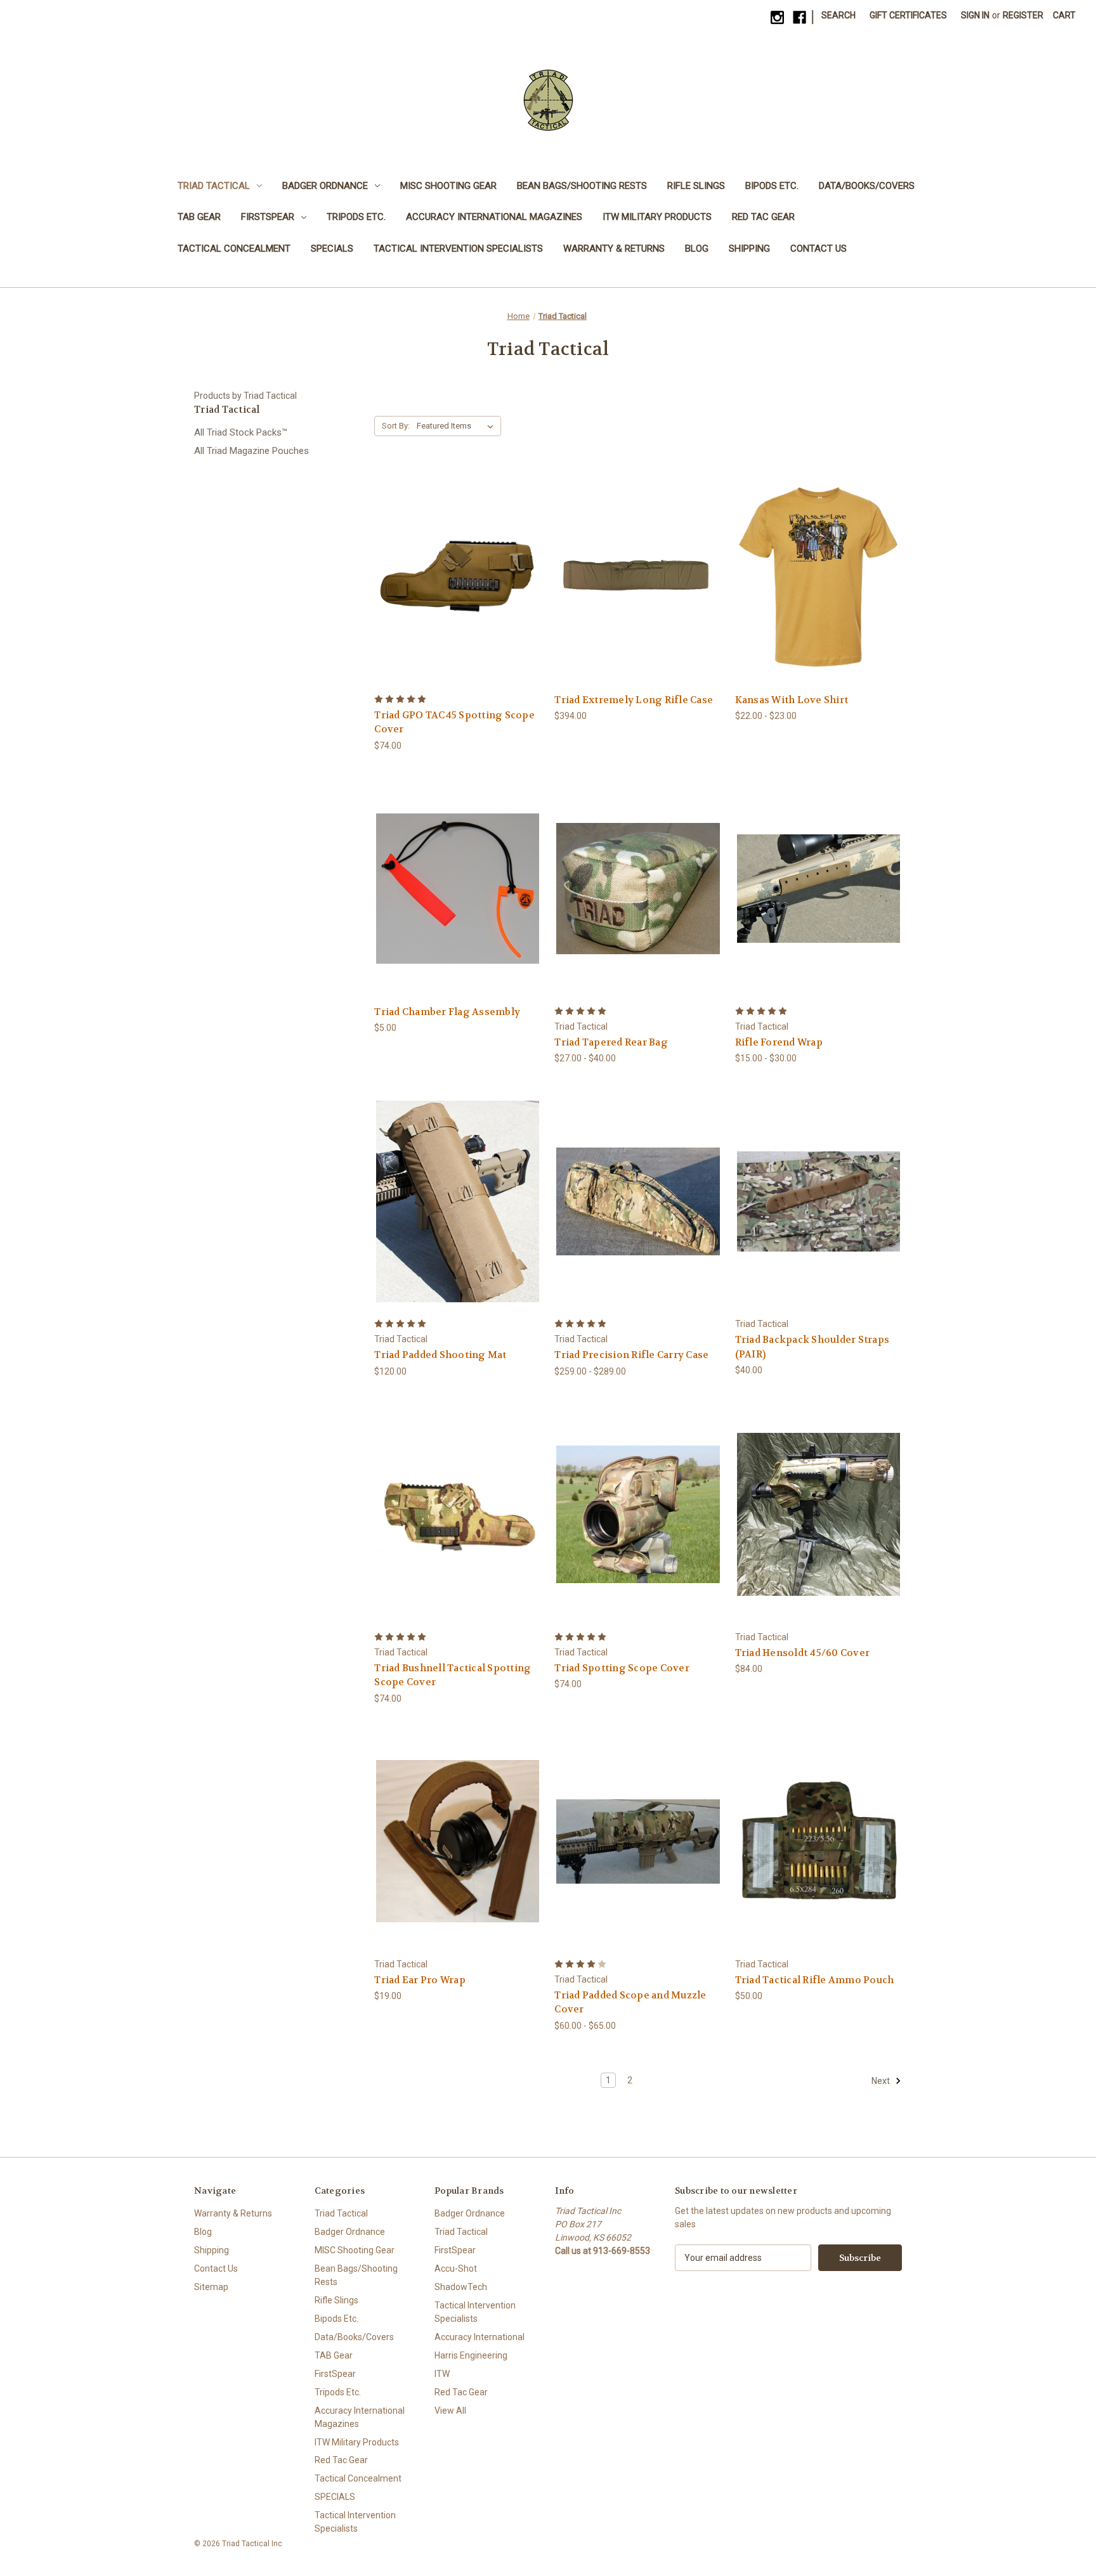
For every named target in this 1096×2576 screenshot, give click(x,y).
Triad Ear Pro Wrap (420, 1980)
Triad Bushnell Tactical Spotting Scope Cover (453, 1675)
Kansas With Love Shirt (792, 700)
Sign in (975, 15)
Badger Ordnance (325, 186)
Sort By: (396, 426)
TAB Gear (199, 217)
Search (838, 15)
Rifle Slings (696, 186)
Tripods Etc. (356, 217)
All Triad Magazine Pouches (251, 451)
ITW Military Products (657, 217)
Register (1023, 15)
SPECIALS (332, 249)
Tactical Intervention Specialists (458, 249)
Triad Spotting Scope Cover (622, 1668)
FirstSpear (268, 217)
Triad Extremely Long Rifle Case (634, 700)
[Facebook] (799, 17)
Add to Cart (458, 911)
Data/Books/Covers (867, 186)
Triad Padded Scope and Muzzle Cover (630, 2003)
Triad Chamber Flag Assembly (447, 1012)
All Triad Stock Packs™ (241, 432)
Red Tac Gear (763, 217)
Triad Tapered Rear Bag (611, 1042)
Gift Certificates (908, 15)
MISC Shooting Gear (448, 186)
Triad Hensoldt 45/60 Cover (803, 1653)
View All (450, 2411)
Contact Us (819, 249)
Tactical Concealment (234, 249)
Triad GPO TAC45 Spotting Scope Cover (454, 722)
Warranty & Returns (614, 249)
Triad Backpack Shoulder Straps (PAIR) (812, 1347)
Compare (454, 577)
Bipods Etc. (772, 186)
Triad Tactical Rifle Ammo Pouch (815, 1980)
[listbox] (458, 426)
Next (882, 2081)
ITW (442, 2374)
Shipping (749, 249)
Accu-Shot (456, 2269)
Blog (697, 249)
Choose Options (458, 599)
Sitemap (211, 2287)
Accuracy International (480, 2337)
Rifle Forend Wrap (779, 1042)
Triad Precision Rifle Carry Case (631, 1355)
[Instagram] (777, 17)
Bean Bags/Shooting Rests (582, 186)
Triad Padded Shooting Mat (440, 1355)
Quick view (448, 553)
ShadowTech (461, 2287)
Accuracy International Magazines (494, 217)
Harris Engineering (471, 2355)
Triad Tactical (214, 186)
